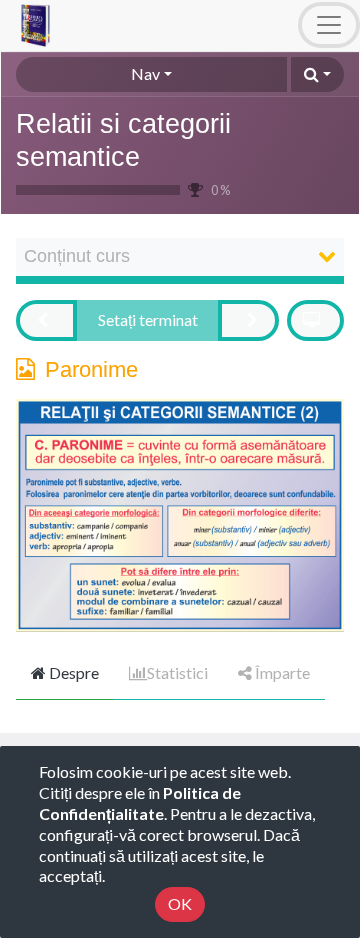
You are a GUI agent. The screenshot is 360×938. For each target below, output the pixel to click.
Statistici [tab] (177, 672)
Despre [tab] (72, 672)
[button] (317, 74)
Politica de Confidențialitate (140, 803)
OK (180, 903)
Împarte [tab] (281, 672)
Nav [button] (145, 73)
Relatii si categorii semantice (123, 140)
